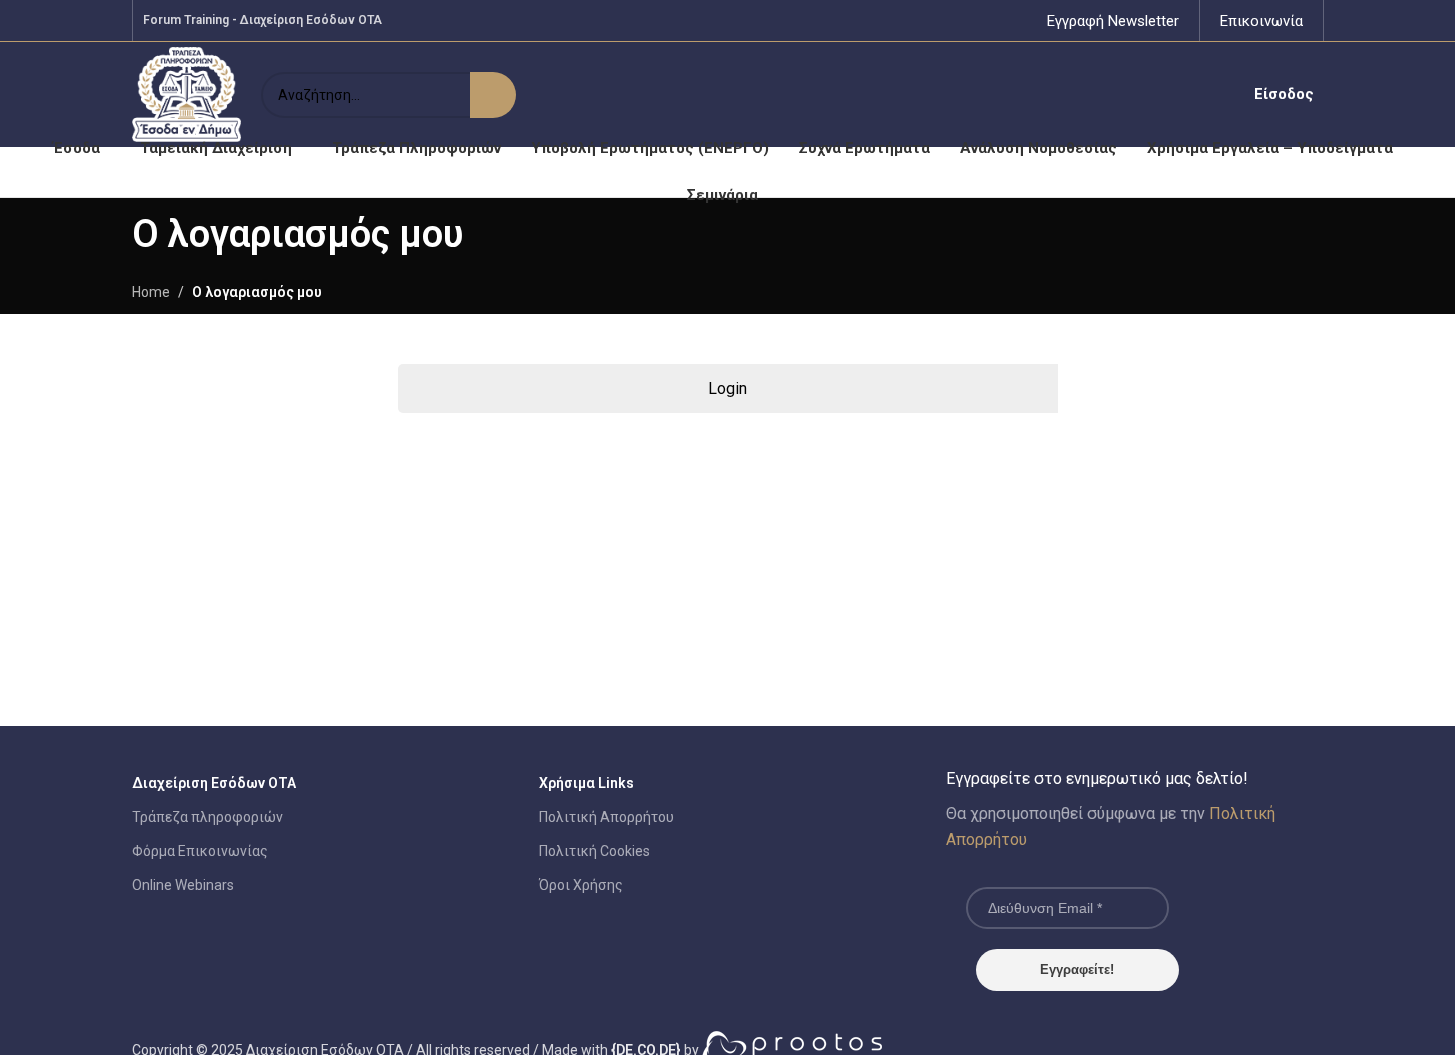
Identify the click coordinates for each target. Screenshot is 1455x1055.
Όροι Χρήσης (581, 885)
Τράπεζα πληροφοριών (207, 817)
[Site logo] (187, 93)
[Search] (493, 95)
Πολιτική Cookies (594, 851)
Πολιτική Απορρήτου (606, 817)
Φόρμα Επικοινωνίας (200, 851)
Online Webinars (183, 885)
